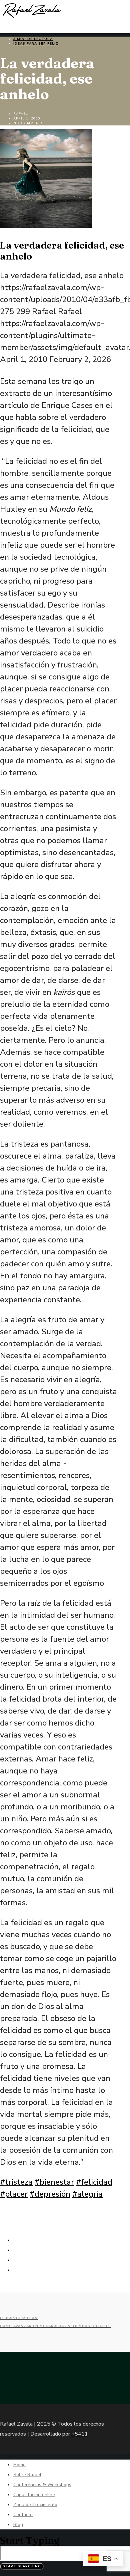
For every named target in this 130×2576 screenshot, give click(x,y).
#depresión (50, 2194)
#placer (14, 2194)
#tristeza (16, 2182)
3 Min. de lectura (33, 39)
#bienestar (54, 2182)
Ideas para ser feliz (36, 44)
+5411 (80, 2434)
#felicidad (94, 2182)
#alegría (87, 2194)
